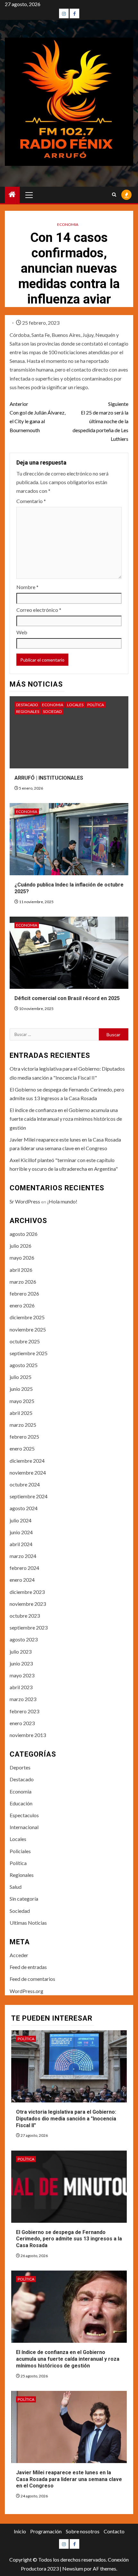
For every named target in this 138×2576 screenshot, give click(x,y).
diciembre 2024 (27, 1461)
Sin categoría (24, 1899)
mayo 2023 (22, 1675)
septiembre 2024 (29, 1496)
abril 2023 (21, 1687)
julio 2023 (21, 1652)
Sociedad (52, 711)
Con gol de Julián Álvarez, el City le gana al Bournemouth (38, 417)
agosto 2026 (24, 1234)
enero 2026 (22, 1305)
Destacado (27, 705)
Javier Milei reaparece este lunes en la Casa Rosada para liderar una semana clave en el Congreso (69, 2479)
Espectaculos (24, 1815)
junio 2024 (21, 1532)
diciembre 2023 (27, 1592)
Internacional (24, 1827)
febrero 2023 (24, 1711)
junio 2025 (21, 1389)
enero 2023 (22, 1723)
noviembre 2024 (28, 1472)
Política (96, 705)
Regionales (28, 711)
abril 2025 (21, 1413)
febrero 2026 (24, 1293)
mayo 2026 (22, 1258)
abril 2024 (21, 1544)
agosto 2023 (24, 1639)
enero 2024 (22, 1580)
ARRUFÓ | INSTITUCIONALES (49, 778)
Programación (46, 2531)
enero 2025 (22, 1448)
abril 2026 (21, 1270)
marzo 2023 (23, 1699)
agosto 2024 (24, 1508)
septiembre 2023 (29, 1627)
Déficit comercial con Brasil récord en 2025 (67, 998)
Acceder (19, 1955)
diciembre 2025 (27, 1317)
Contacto (114, 2531)
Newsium (73, 2568)
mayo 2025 (22, 1401)
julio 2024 (21, 1520)
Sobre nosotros (83, 2531)
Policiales (20, 1851)
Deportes (20, 1767)
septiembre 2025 (29, 1353)
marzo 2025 (23, 1425)
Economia (68, 224)
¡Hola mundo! (62, 1201)
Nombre (27, 587)
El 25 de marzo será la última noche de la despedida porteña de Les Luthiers (100, 421)
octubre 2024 (25, 1484)
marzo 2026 (23, 1282)
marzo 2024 (23, 1556)
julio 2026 (21, 1246)
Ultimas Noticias (28, 1923)
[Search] (114, 195)
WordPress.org (26, 1991)
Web (22, 632)
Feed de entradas (28, 1967)
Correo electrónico (39, 610)
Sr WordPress (25, 1201)
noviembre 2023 (28, 1604)
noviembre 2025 (28, 1329)
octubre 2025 (25, 1341)
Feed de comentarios (32, 1979)
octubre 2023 (25, 1616)
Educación (21, 1803)
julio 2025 (21, 1377)
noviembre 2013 (28, 1735)
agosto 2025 (24, 1365)
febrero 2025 (24, 1437)
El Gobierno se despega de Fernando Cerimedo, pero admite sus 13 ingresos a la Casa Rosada (69, 2239)
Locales (75, 705)
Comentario (31, 501)
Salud (16, 1887)
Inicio (20, 2531)
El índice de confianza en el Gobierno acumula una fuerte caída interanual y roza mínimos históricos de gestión (66, 1119)
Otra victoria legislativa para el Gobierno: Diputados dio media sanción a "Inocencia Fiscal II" (66, 2119)
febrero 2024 (24, 1568)
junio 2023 (21, 1663)
